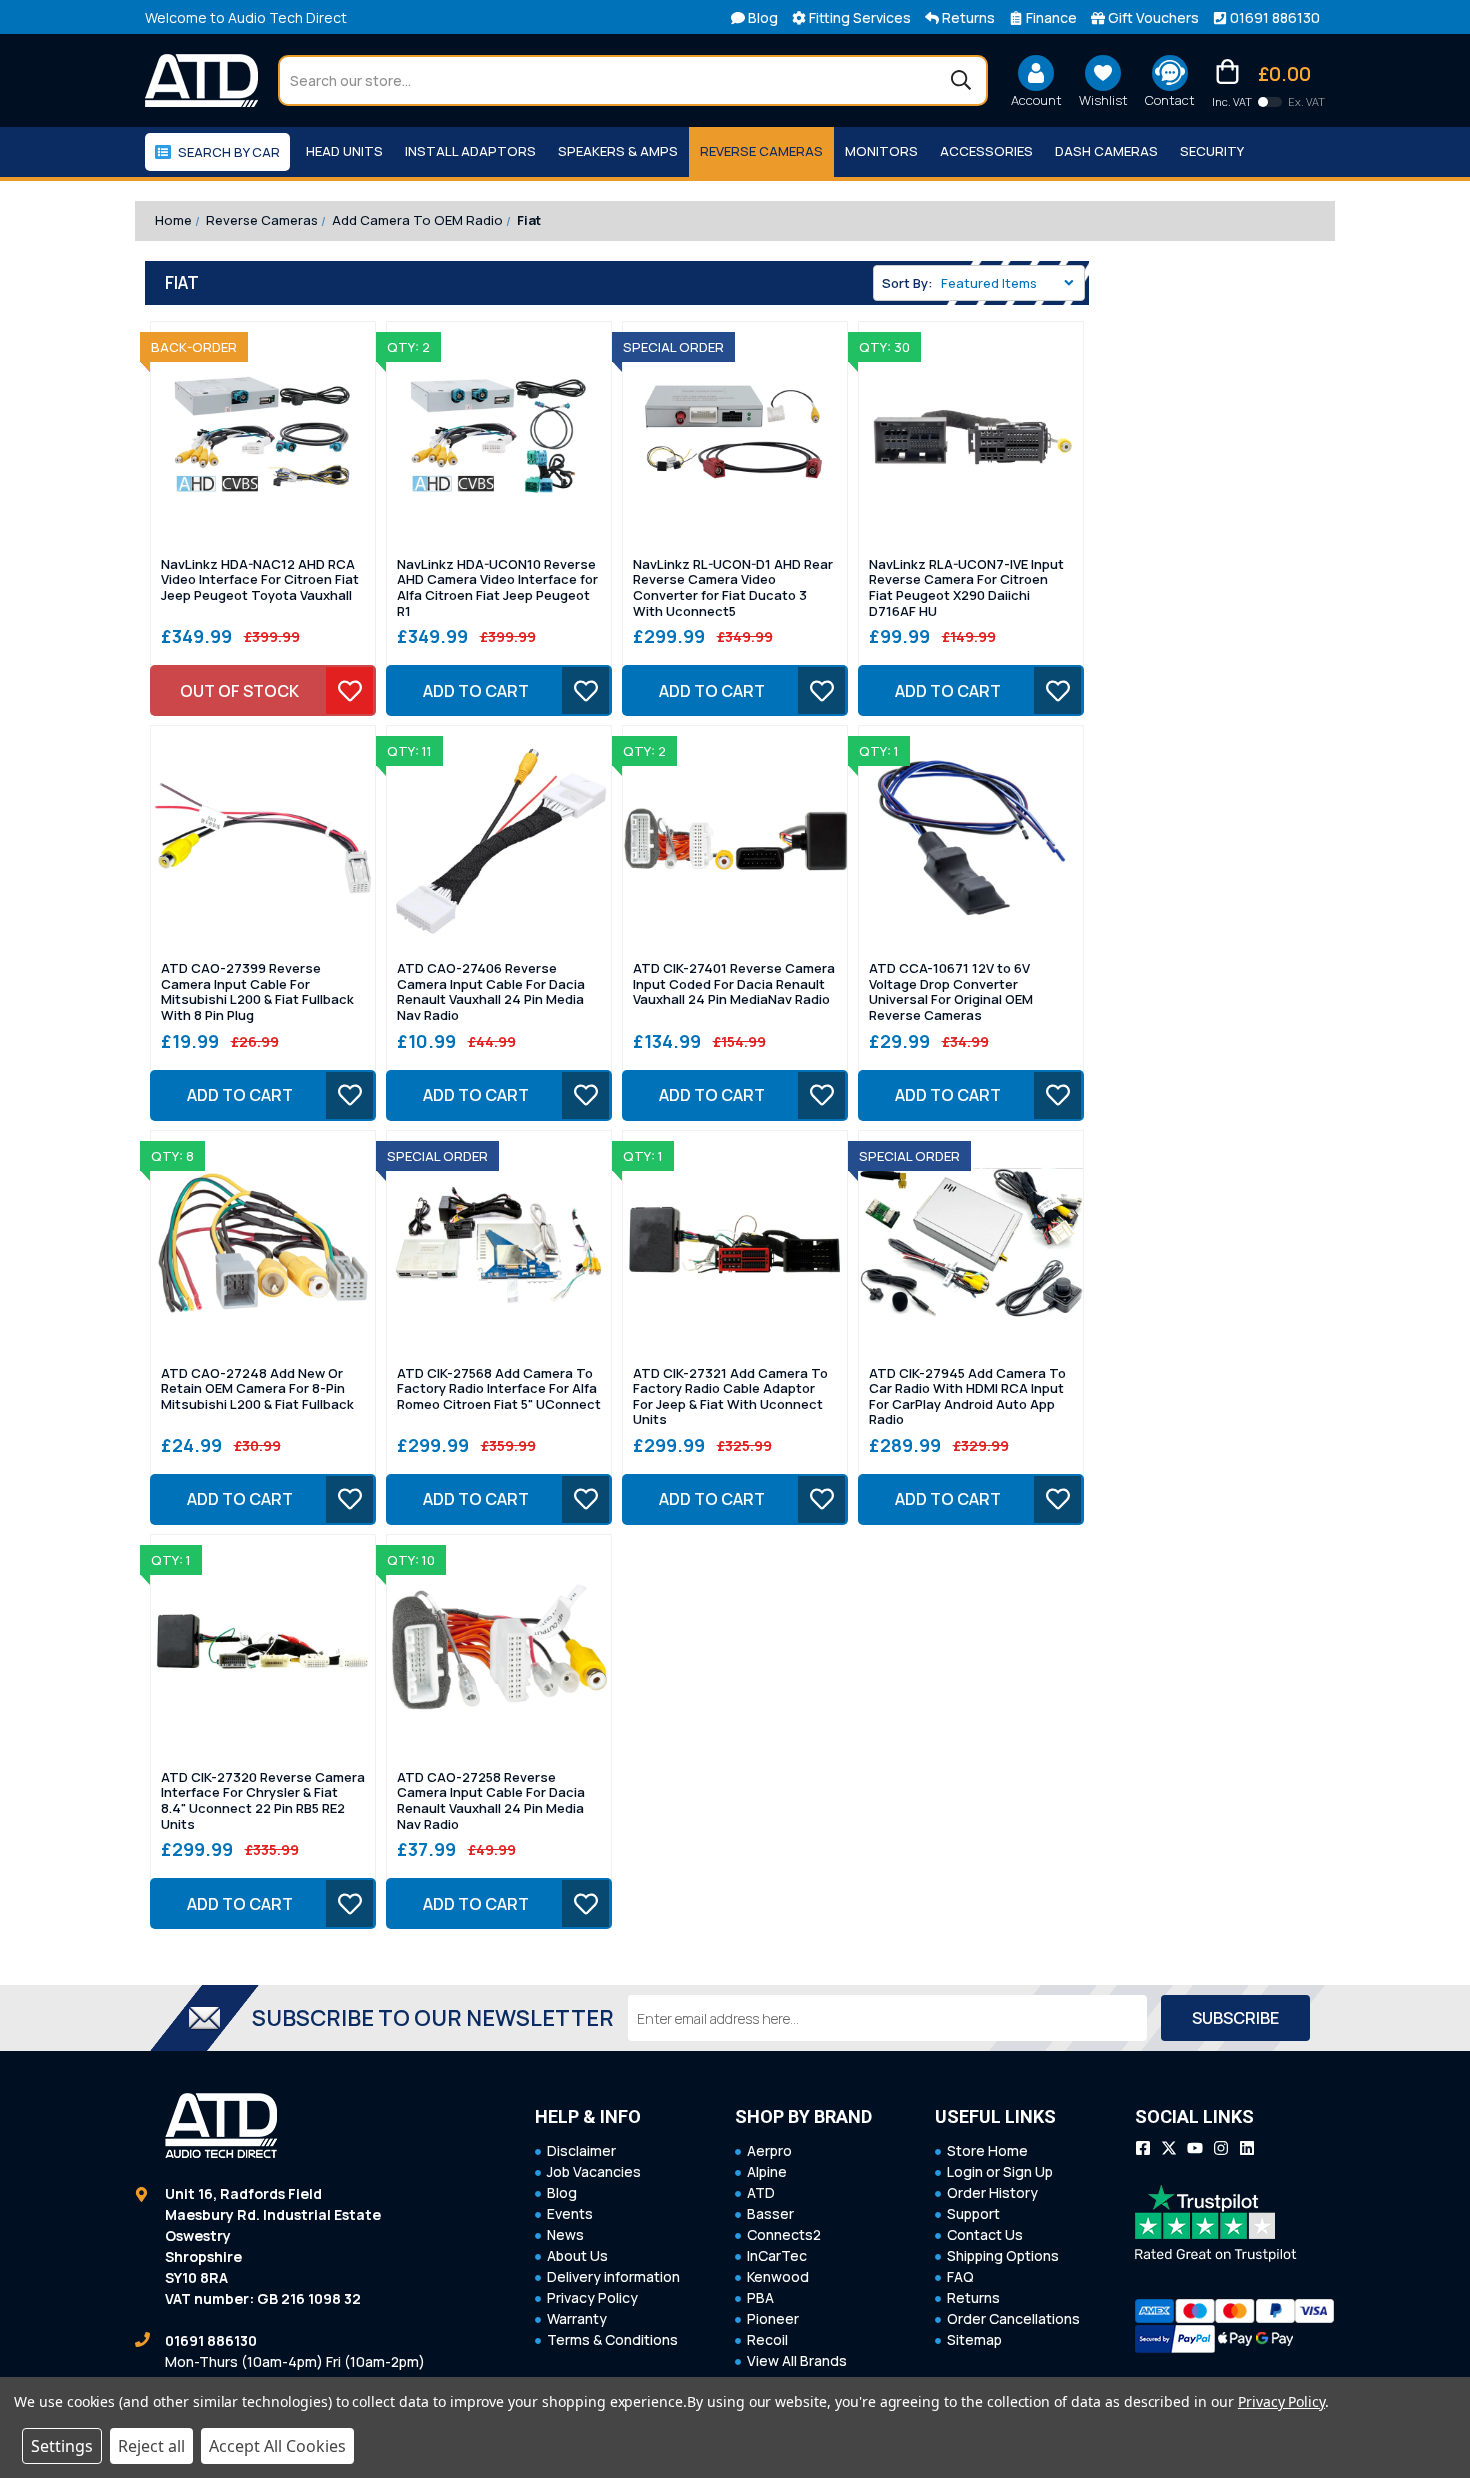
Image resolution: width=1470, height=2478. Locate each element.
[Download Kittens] (1270, 102)
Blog (562, 2192)
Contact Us (985, 2234)
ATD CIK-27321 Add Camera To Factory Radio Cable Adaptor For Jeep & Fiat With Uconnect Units (730, 1397)
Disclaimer (581, 2150)
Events (570, 2213)
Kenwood (778, 2276)
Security (1212, 151)
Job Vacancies (594, 2171)
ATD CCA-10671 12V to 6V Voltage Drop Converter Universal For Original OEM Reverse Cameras (951, 992)
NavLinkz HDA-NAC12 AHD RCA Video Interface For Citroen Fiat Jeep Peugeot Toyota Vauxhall (260, 580)
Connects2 (784, 2234)
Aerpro (769, 2150)
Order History (992, 2192)
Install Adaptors (470, 151)
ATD (761, 2192)
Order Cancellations (1013, 2318)
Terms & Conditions (612, 2339)
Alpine (767, 2171)
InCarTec (777, 2255)
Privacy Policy (592, 2297)
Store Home (987, 2150)
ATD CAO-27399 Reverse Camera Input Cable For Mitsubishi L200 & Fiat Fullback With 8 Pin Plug (257, 992)
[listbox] (1011, 283)
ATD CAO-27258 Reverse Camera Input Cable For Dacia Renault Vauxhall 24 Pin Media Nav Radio (491, 1801)
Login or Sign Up (1000, 2171)
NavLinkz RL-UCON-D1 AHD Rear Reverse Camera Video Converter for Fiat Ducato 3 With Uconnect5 (733, 588)
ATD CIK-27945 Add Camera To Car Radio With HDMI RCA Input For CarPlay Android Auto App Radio (967, 1397)
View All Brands (797, 2360)
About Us (577, 2255)
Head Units (344, 151)
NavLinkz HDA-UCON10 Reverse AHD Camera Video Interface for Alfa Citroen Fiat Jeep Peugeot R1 (497, 588)
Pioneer (773, 2318)
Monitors (881, 151)
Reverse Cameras (761, 151)
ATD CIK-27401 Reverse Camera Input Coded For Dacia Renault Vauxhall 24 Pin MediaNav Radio (734, 984)
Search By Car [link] (229, 152)
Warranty (577, 2318)
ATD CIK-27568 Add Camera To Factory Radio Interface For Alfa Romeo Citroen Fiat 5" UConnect (499, 1389)
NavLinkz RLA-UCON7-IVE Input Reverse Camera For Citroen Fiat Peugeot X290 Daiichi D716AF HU (966, 588)
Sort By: (907, 283)
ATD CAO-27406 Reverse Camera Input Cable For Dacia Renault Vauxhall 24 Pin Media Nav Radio (491, 992)
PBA (760, 2297)
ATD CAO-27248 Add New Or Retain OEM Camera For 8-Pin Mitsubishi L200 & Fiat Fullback (257, 1389)
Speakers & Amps (618, 151)
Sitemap (974, 2339)
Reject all (151, 2446)
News (565, 2234)
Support (973, 2213)
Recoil (767, 2339)
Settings (62, 2446)
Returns (973, 2297)
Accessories (986, 151)
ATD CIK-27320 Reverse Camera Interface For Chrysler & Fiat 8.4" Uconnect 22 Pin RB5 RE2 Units (263, 1801)
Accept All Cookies (277, 2446)
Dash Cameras (1106, 151)
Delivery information (613, 2276)
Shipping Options (1003, 2255)
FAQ (960, 2276)
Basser (770, 2213)
